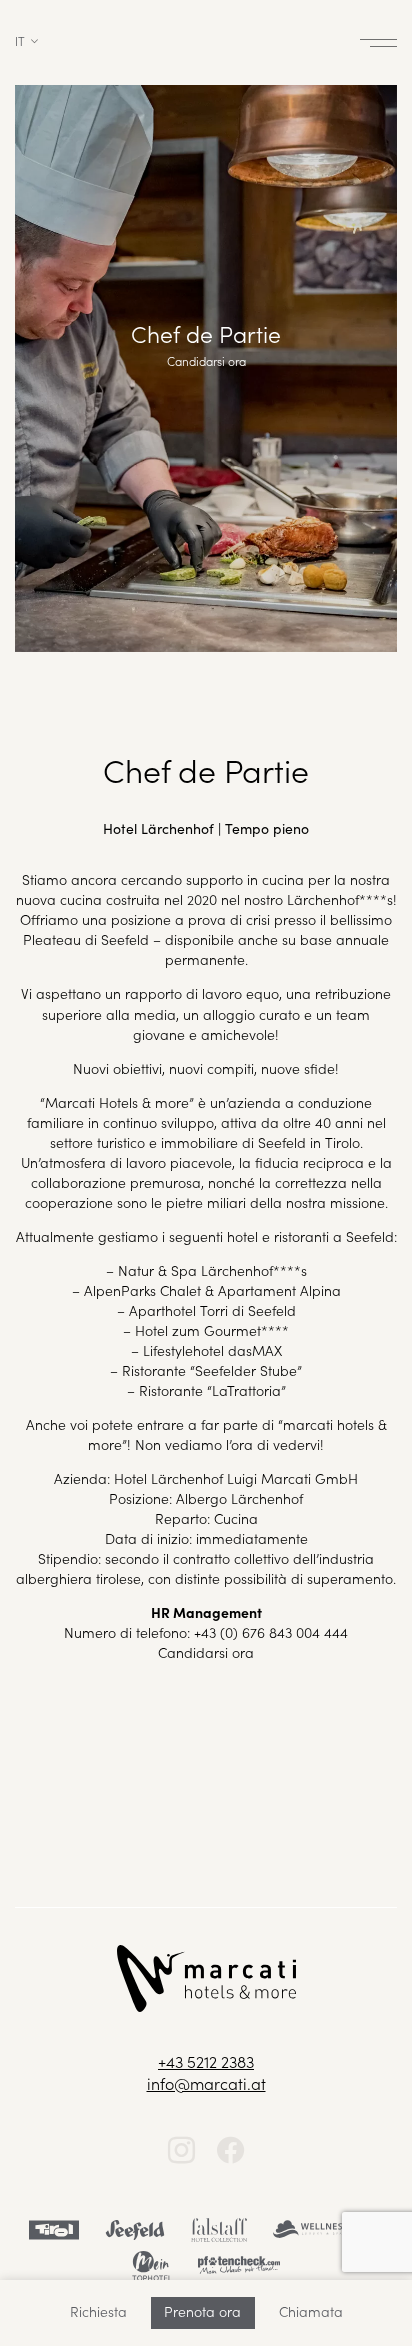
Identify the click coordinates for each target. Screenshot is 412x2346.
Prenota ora (202, 2311)
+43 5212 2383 (206, 2061)
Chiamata (311, 2311)
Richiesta (98, 2311)
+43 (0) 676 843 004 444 (271, 1632)
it (20, 40)
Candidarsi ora (206, 1652)
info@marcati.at (206, 2083)
